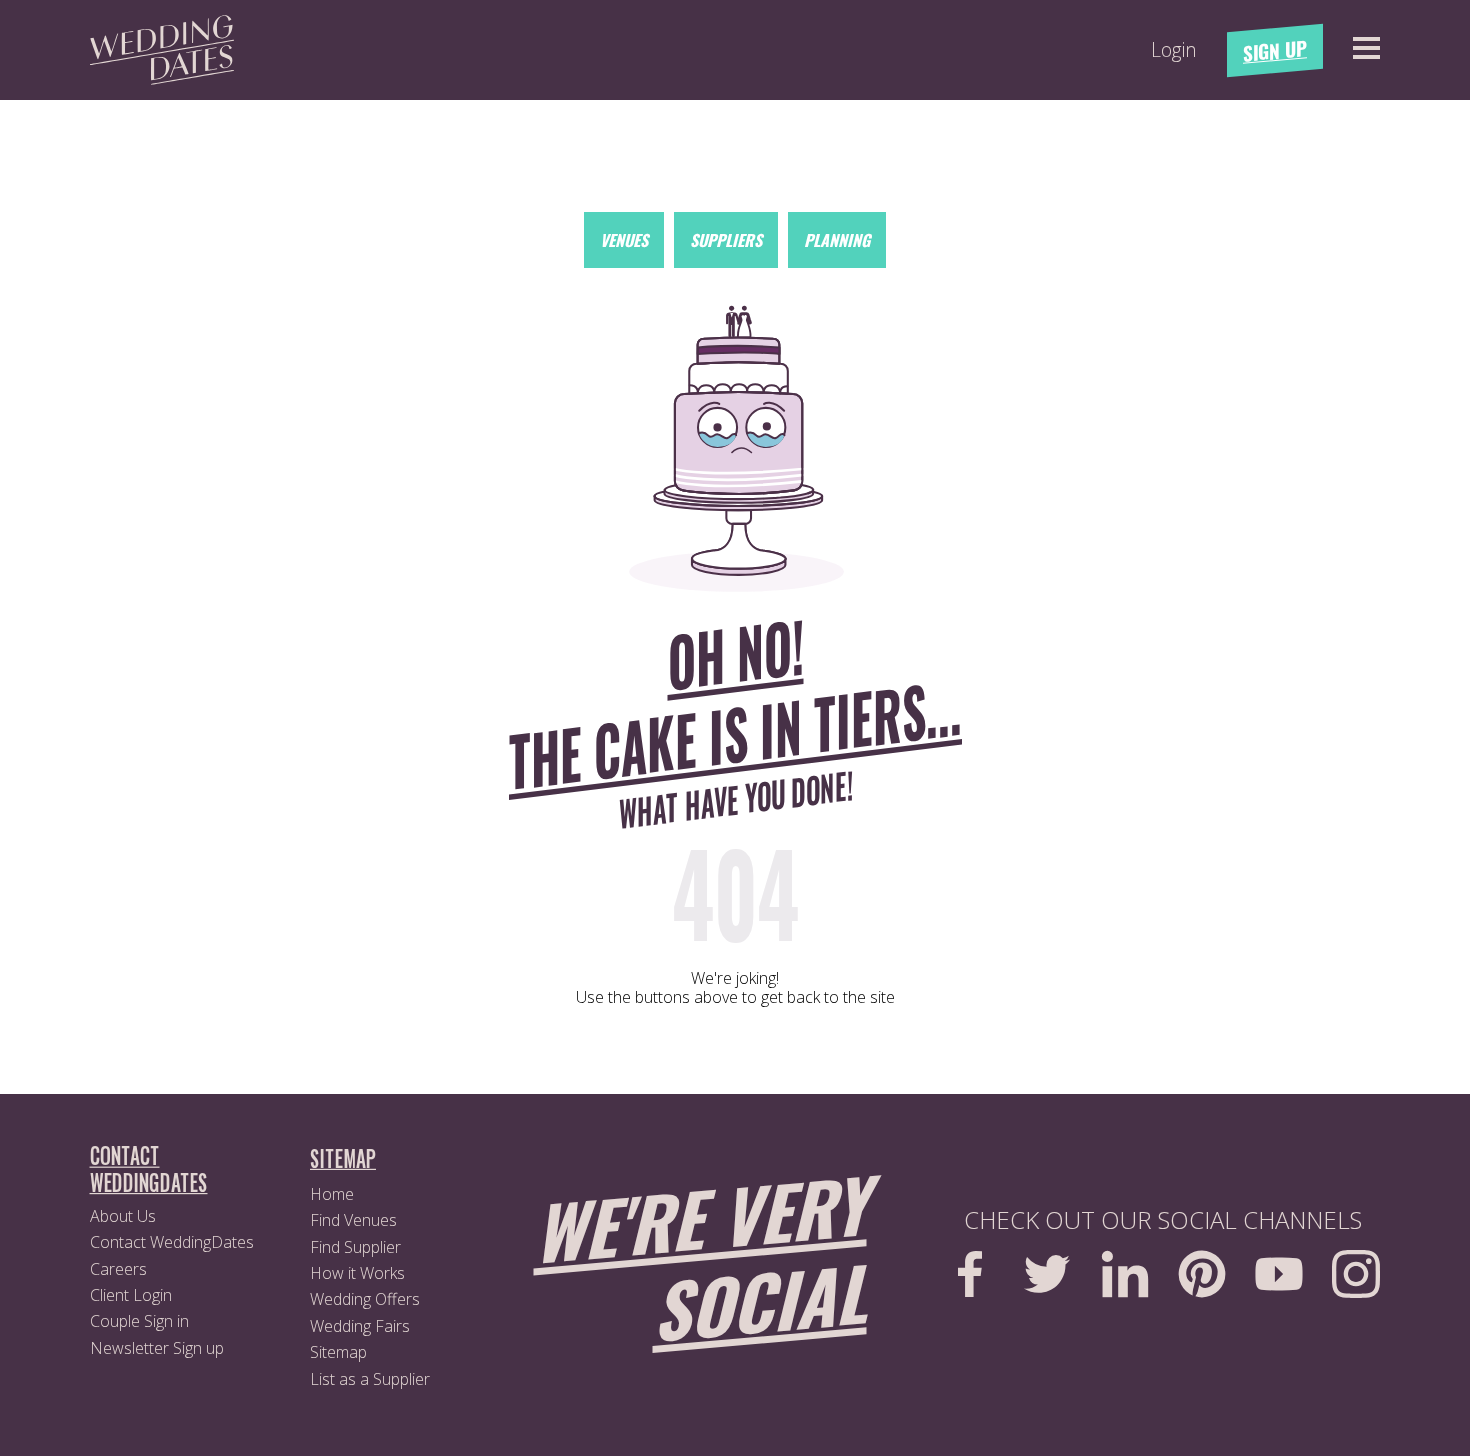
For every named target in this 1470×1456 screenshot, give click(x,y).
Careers (118, 1269)
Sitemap (338, 1352)
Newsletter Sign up (157, 1348)
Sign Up (1275, 50)
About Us (123, 1216)
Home (332, 1194)
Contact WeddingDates (172, 1242)
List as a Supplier (370, 1379)
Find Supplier (355, 1247)
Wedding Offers (365, 1299)
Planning (837, 240)
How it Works (357, 1273)
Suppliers (726, 240)
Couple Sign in (139, 1321)
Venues (624, 240)
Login (1174, 50)
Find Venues (353, 1220)
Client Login (131, 1295)
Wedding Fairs (360, 1326)
